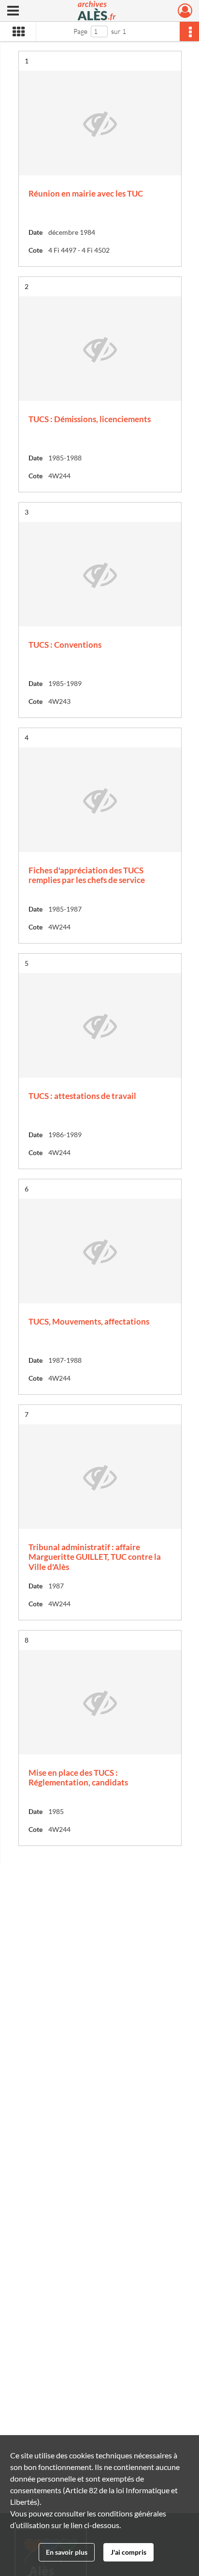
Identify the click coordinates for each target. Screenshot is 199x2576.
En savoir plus (67, 2552)
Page (80, 31)
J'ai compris (128, 2552)
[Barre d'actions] (189, 31)
